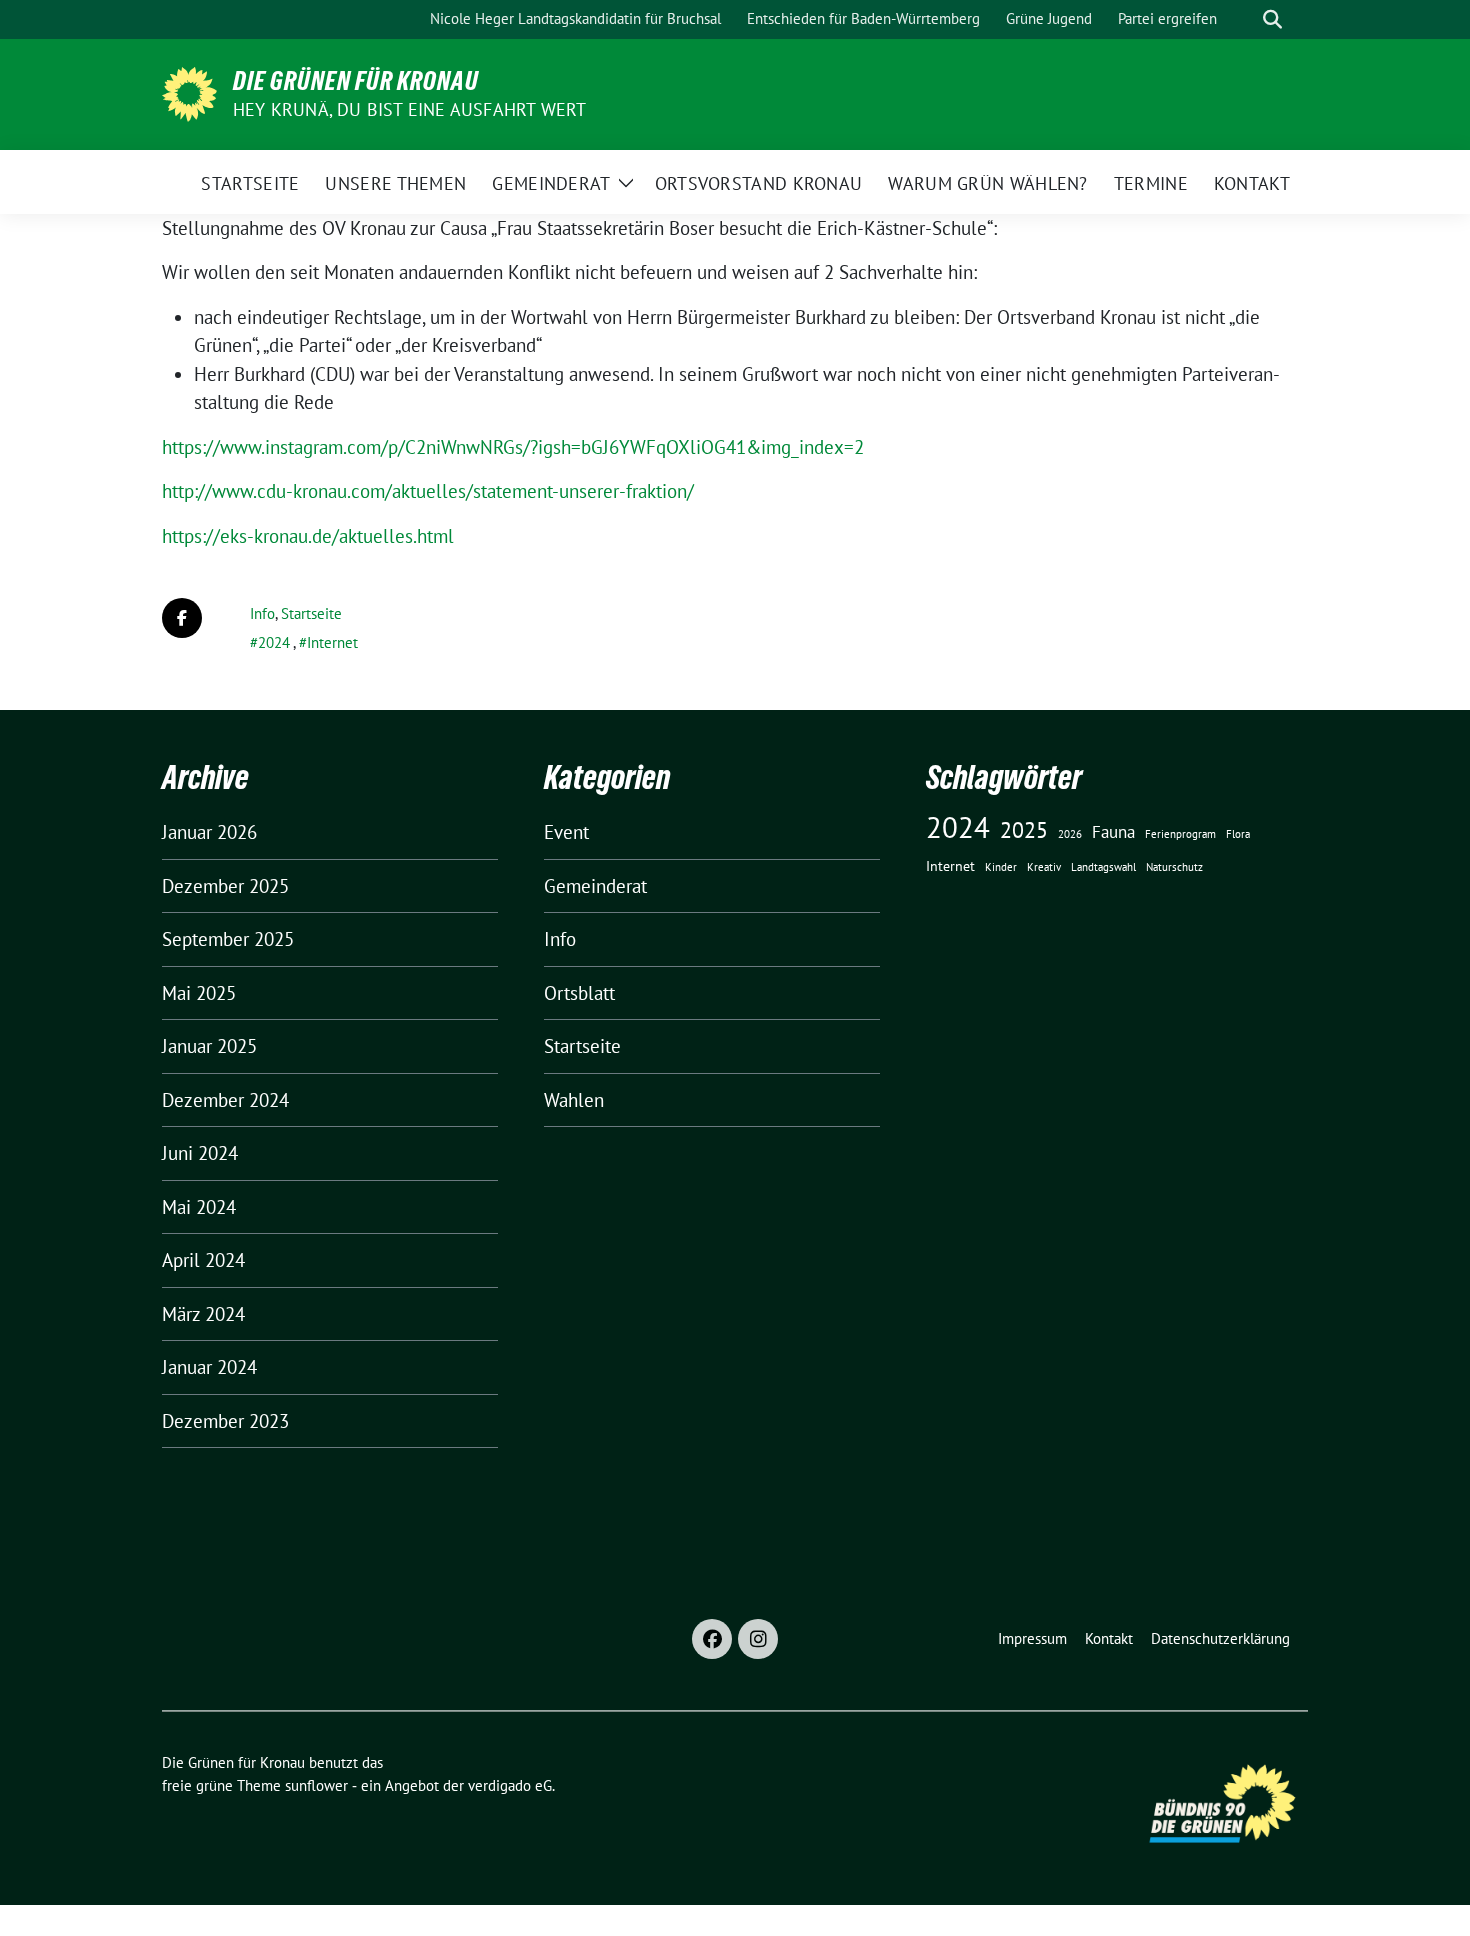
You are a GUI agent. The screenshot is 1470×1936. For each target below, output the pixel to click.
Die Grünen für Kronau (356, 81)
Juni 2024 (200, 1153)
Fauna (1113, 832)
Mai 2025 (199, 993)
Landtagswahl (1103, 867)
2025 (1024, 829)
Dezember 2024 (225, 1100)
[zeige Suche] (1272, 19)
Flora (1238, 834)
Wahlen (574, 1100)
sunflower (316, 1785)
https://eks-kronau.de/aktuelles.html (308, 536)
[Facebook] (712, 1639)
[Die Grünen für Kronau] (189, 92)
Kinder (1001, 867)
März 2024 (203, 1314)
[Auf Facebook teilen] (182, 618)
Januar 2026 (209, 832)
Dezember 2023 (225, 1421)
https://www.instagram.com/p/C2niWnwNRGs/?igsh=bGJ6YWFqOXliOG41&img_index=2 (513, 447)
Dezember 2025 (225, 886)
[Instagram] (758, 1639)
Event (566, 832)
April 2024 (203, 1260)
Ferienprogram (1180, 834)
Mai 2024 (199, 1207)
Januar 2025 (209, 1046)
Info (262, 613)
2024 (274, 642)
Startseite (311, 613)
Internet (332, 642)
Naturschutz (1174, 867)
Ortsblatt (579, 993)
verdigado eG (510, 1785)
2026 (1070, 834)
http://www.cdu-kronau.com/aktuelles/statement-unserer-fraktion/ (428, 491)
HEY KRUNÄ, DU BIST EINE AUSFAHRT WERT (409, 109)
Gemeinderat (595, 886)
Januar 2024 (209, 1367)
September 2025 (228, 939)
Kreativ (1044, 867)
